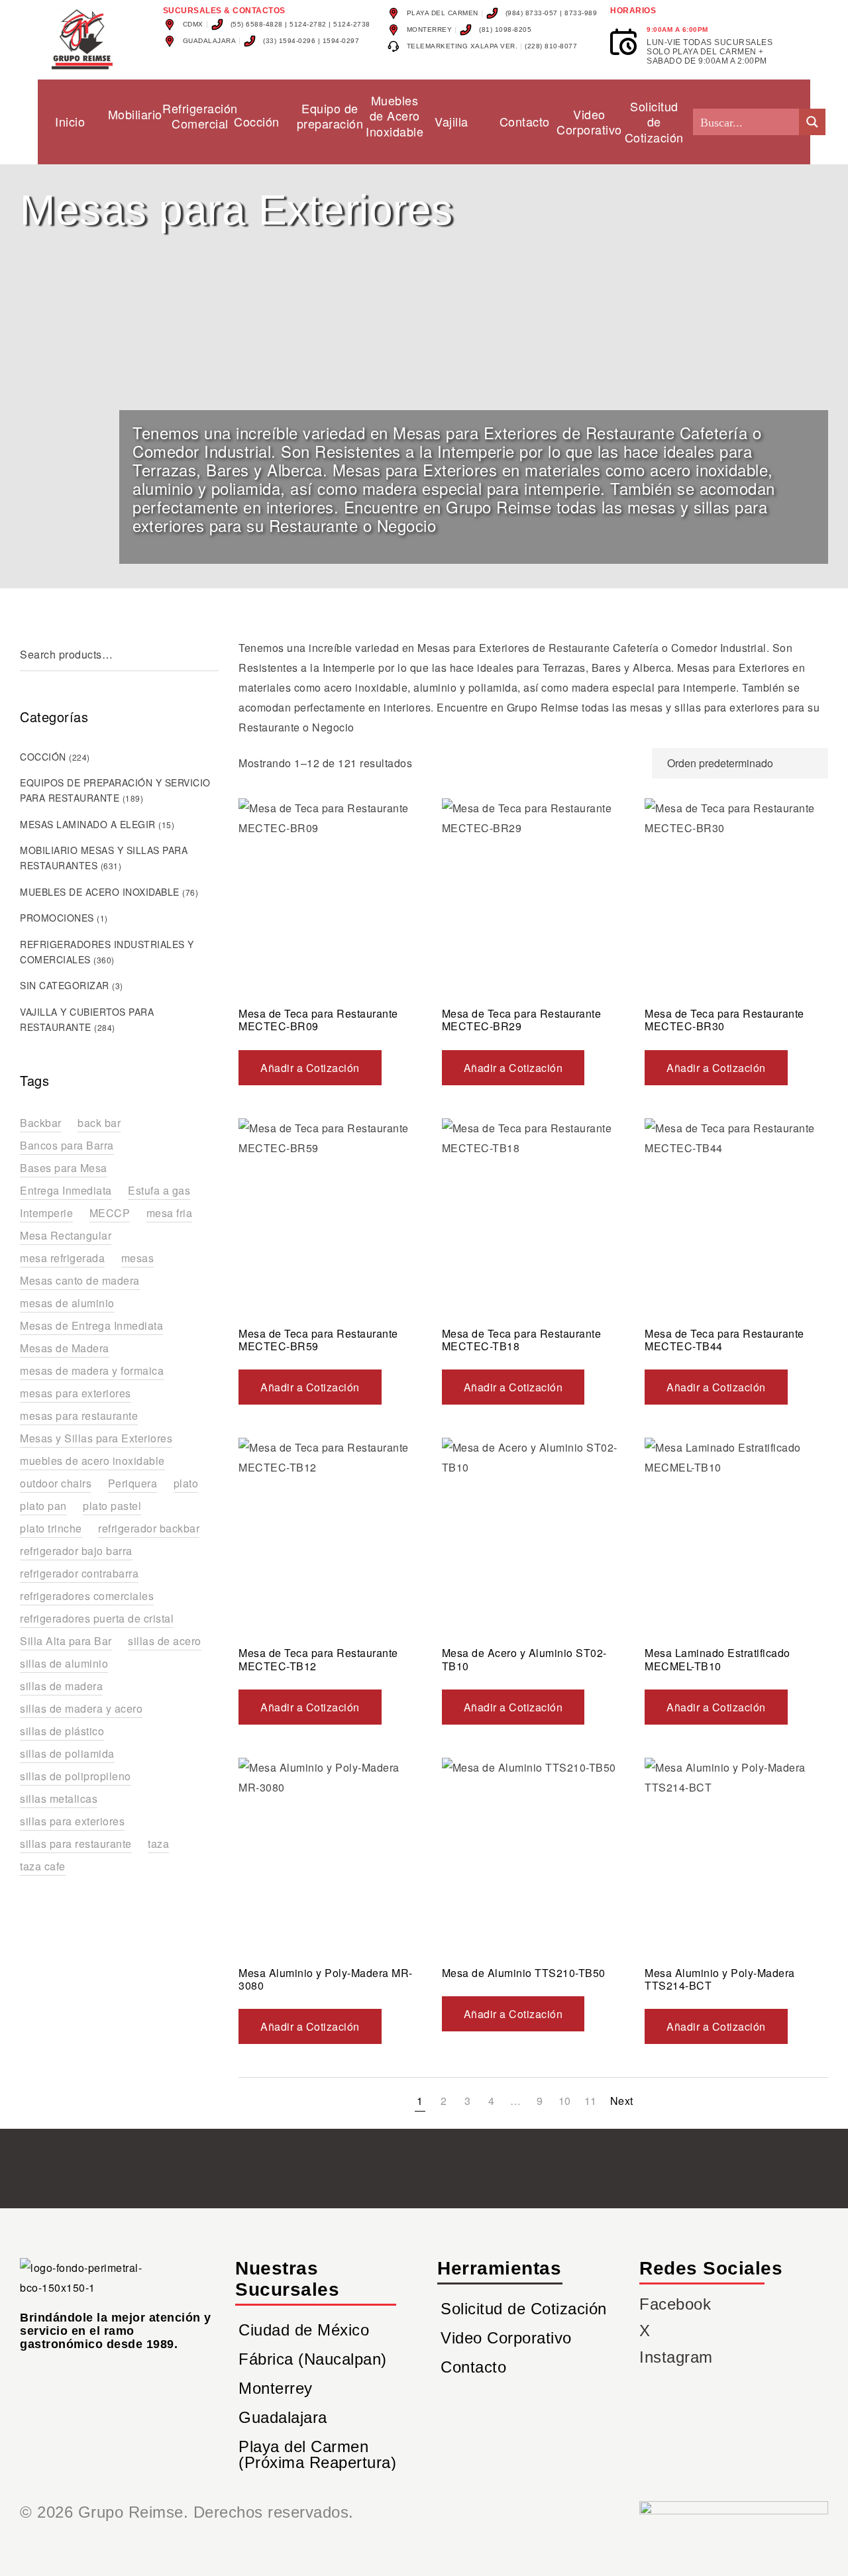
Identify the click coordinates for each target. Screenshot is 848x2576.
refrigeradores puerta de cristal (97, 1618)
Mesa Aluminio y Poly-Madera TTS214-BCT (720, 1979)
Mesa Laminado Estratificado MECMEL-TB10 (717, 1659)
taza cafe (43, 1866)
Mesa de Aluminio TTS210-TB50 (524, 1973)
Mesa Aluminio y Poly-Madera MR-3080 (326, 1979)
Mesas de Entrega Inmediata (91, 1325)
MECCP (110, 1213)
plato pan (43, 1506)
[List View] (635, 763)
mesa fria (170, 1213)
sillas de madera (61, 1686)
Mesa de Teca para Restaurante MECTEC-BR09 (318, 1020)
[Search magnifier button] (812, 122)
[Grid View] (610, 763)
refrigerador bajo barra (76, 1551)
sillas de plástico (62, 1731)
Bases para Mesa (64, 1168)
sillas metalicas (59, 1798)
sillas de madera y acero (81, 1708)
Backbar (41, 1123)
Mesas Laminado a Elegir (88, 824)
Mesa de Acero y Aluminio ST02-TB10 (524, 1659)
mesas (138, 1258)
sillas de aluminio (64, 1663)
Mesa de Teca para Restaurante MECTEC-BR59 (318, 1340)
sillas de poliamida (67, 1753)
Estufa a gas (159, 1190)
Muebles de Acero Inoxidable (100, 892)
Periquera (133, 1483)
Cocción (43, 757)
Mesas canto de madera (80, 1280)
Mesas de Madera (65, 1348)
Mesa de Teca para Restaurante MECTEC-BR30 (724, 1020)
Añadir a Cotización (310, 1068)
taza (158, 1844)
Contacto (473, 2367)
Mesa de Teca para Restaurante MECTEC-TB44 (724, 1340)
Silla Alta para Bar (66, 1641)
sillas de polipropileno (76, 1776)
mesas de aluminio (67, 1303)
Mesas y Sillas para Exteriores (96, 1438)
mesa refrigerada (62, 1258)
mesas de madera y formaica (92, 1370)
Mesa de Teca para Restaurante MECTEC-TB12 (318, 1659)
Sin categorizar (65, 985)
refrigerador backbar (149, 1528)
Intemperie (46, 1213)
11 (591, 2101)
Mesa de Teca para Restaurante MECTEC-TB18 (522, 1340)
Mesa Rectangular (66, 1235)
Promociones (57, 918)
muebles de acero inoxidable (92, 1461)
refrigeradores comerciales (87, 1596)
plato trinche (51, 1528)
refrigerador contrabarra (79, 1573)
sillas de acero (165, 1641)
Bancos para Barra (67, 1145)
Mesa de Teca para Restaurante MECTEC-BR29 (522, 1020)
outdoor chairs (56, 1483)
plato (186, 1483)
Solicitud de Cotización (524, 2309)
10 (565, 2101)
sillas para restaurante (76, 1844)
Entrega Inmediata (66, 1190)
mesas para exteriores (76, 1393)
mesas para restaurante (79, 1416)
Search (212, 655)
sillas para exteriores (72, 1821)
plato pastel (112, 1506)
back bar (99, 1123)
